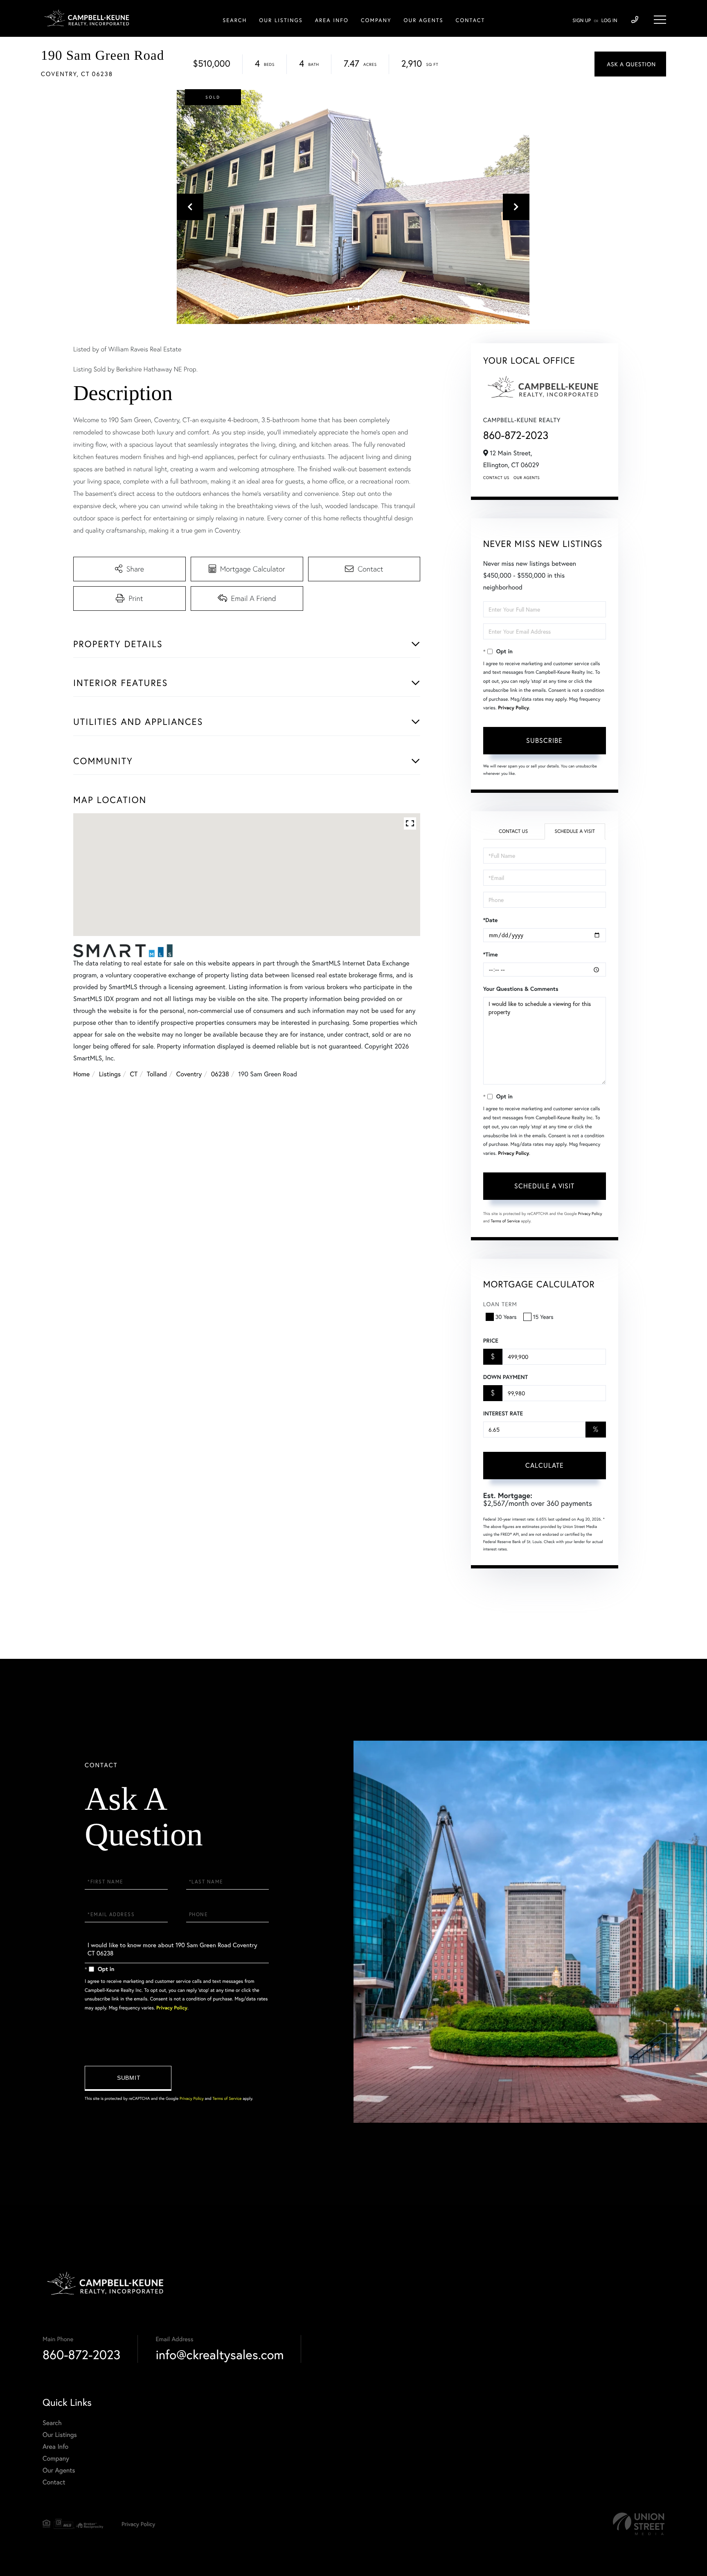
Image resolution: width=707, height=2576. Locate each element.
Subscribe (544, 740)
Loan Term (500, 1304)
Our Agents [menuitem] (423, 20)
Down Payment (505, 1377)
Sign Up (582, 21)
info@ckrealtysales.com (220, 2354)
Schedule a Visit (575, 831)
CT (134, 1074)
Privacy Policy (513, 708)
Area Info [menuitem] (332, 20)
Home (81, 1074)
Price (491, 1341)
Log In (609, 21)
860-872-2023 (516, 435)
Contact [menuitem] (471, 20)
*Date (491, 920)
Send (128, 2078)
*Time (491, 954)
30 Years (506, 1317)
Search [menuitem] (235, 20)
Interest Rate (503, 1413)
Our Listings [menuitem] (281, 20)
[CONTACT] (630, 64)
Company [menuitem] (376, 20)
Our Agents (527, 478)
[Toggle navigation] (660, 20)
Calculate (545, 1465)
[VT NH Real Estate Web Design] (639, 2524)
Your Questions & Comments (521, 989)
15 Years (543, 1317)
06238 (220, 1074)
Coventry (189, 1074)
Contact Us (496, 478)
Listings (110, 1074)
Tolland (157, 1074)
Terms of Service (505, 1221)
